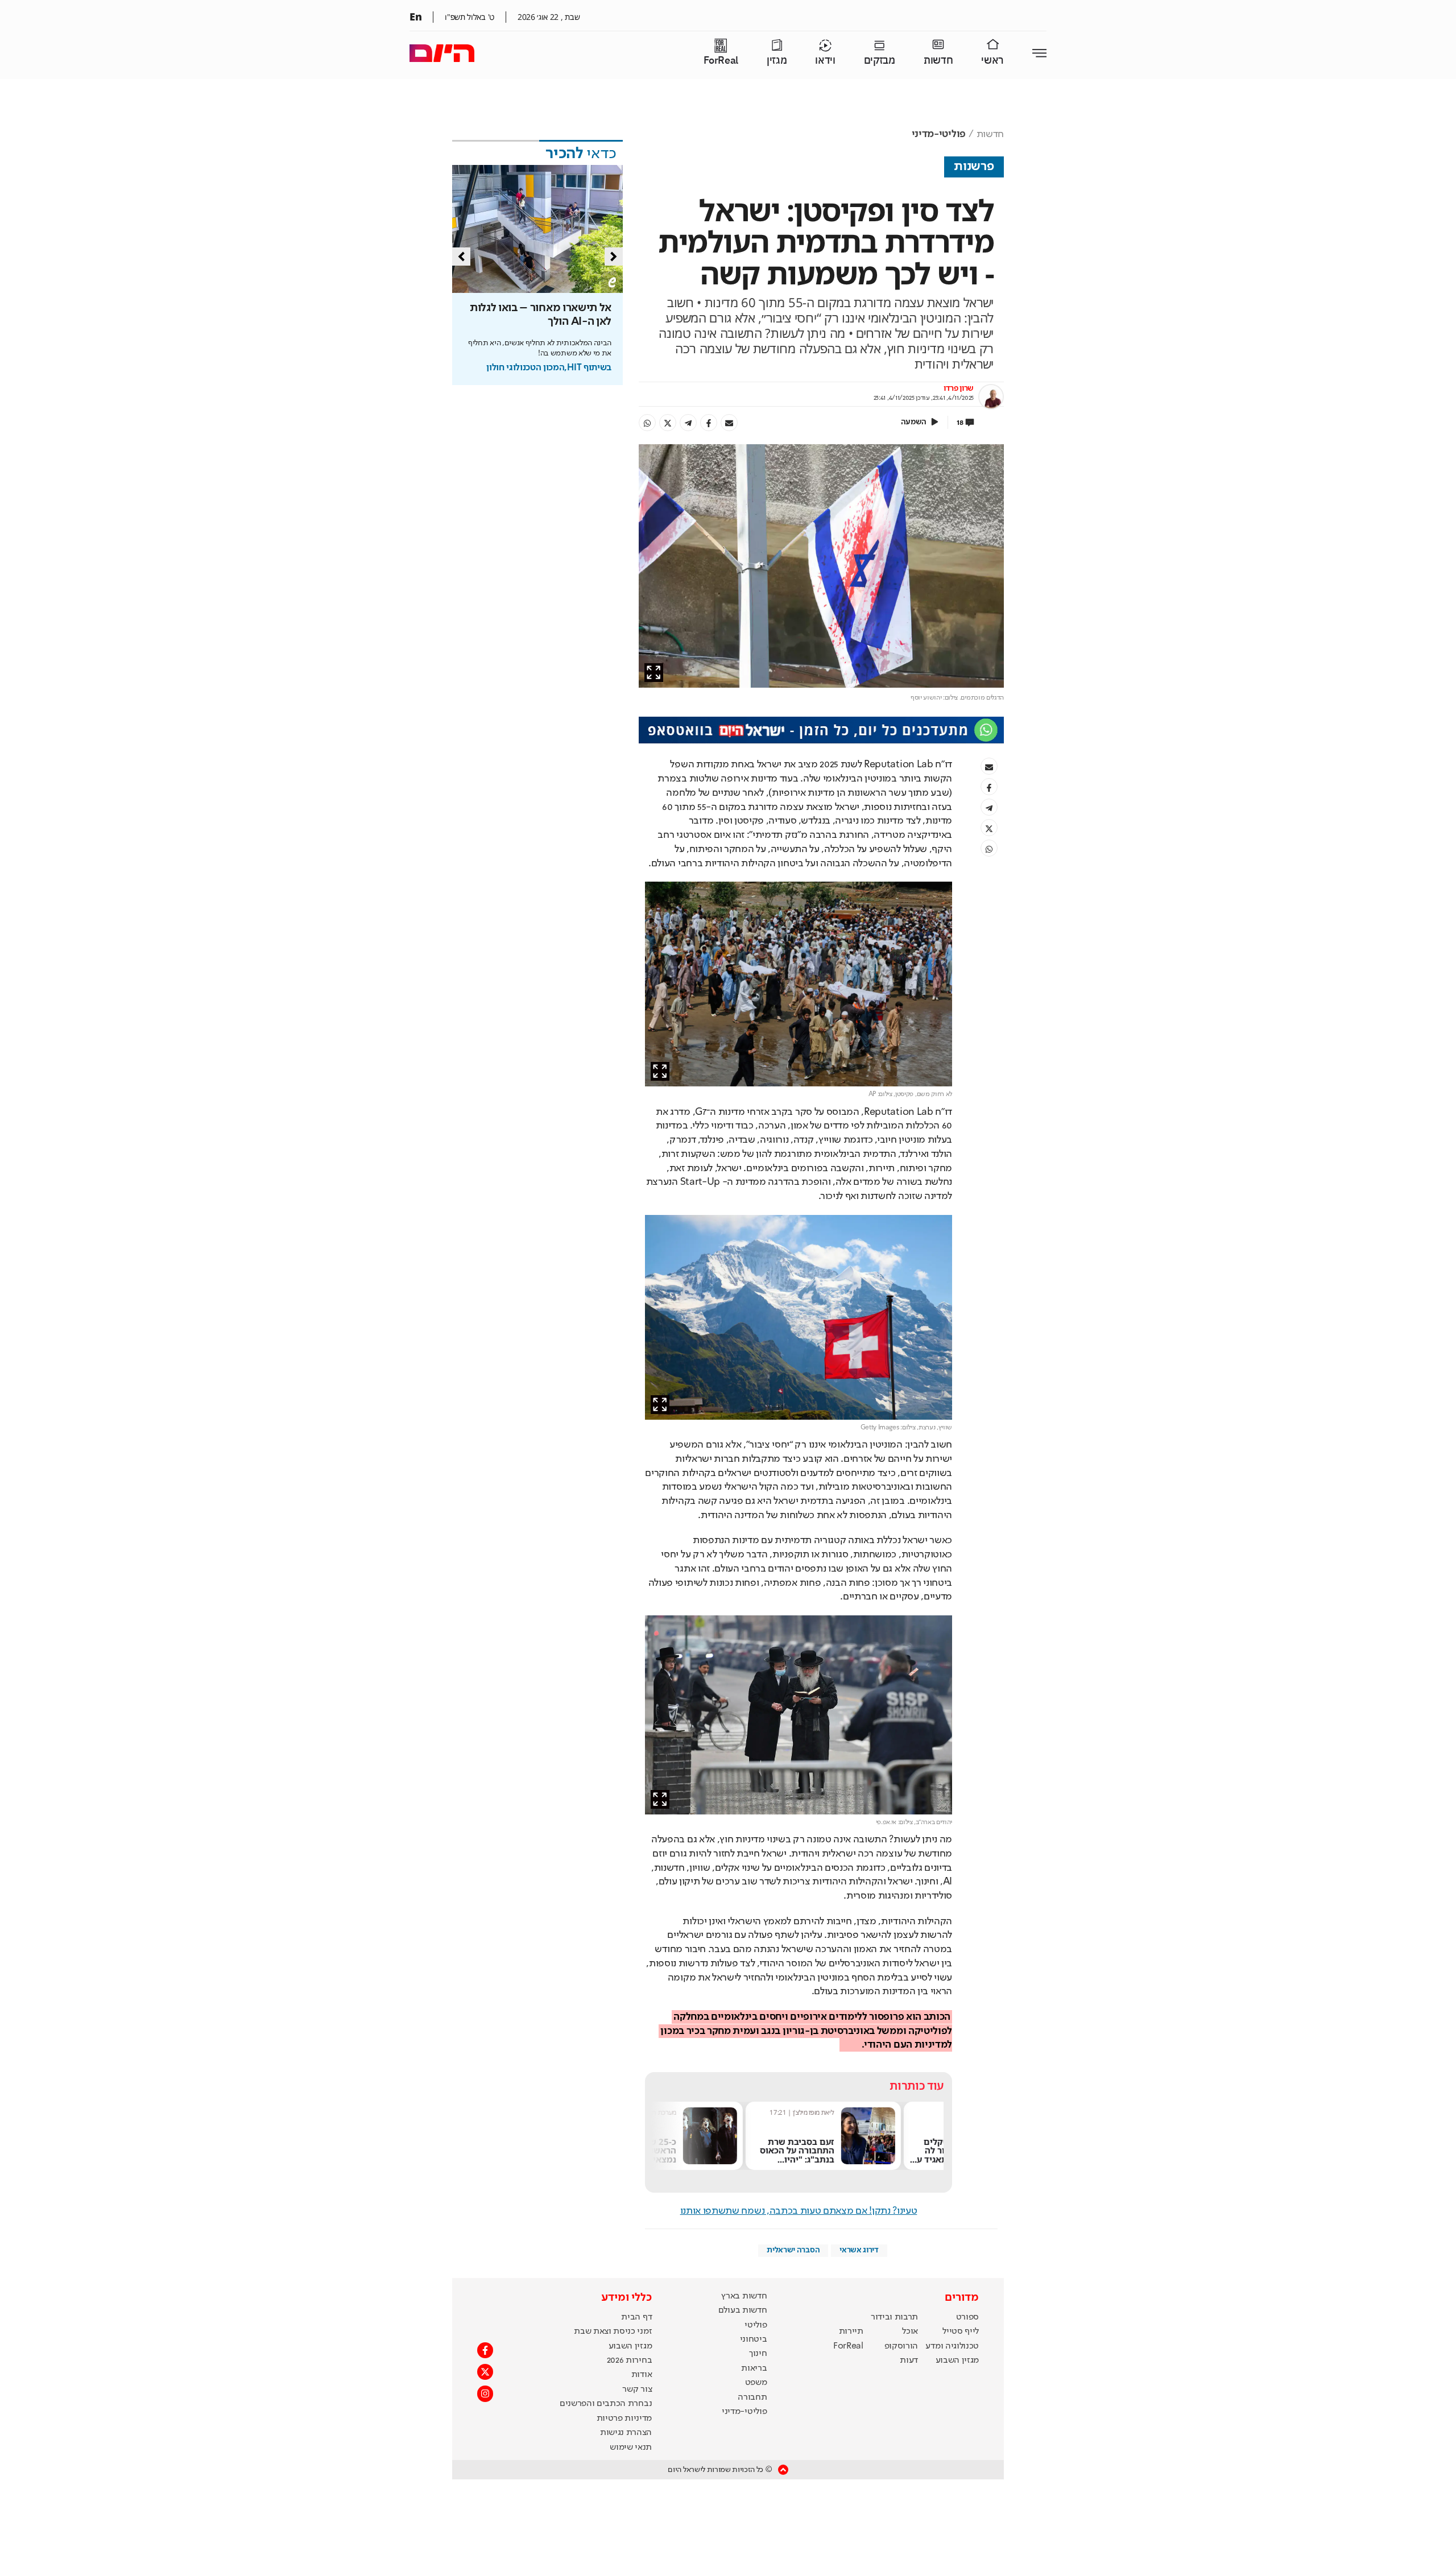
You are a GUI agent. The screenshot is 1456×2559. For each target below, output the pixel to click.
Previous (461, 257)
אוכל (910, 2331)
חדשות (938, 61)
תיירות (851, 2331)
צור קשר (637, 2389)
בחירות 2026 (630, 2360)
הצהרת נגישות (626, 2433)
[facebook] (709, 423)
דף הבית (636, 2317)
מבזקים (880, 61)
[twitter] (668, 423)
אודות (642, 2375)
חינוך (758, 2354)
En (415, 16)
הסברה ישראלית (793, 2250)
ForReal (721, 61)
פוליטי (756, 2325)
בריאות (754, 2368)
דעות (909, 2360)
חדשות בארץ (744, 2296)
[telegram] (688, 423)
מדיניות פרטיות (624, 2419)
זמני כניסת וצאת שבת (613, 2331)
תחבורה (752, 2397)
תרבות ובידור (894, 2317)
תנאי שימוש (631, 2448)
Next (614, 257)
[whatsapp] (647, 423)
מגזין (777, 61)
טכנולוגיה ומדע (952, 2346)
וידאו (825, 61)
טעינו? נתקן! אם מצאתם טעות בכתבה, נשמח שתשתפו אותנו (799, 2211)
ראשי (992, 61)
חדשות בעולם (743, 2310)
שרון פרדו (959, 388)
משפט (756, 2383)
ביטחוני (754, 2339)
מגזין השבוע (957, 2360)
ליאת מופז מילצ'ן (856, 2112)
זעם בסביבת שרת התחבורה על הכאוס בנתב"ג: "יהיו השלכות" (840, 2155)
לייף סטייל (961, 2331)
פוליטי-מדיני (939, 134)
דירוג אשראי (859, 2250)
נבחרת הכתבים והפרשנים (606, 2404)
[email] (729, 423)
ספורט (967, 2317)
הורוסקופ (901, 2346)
